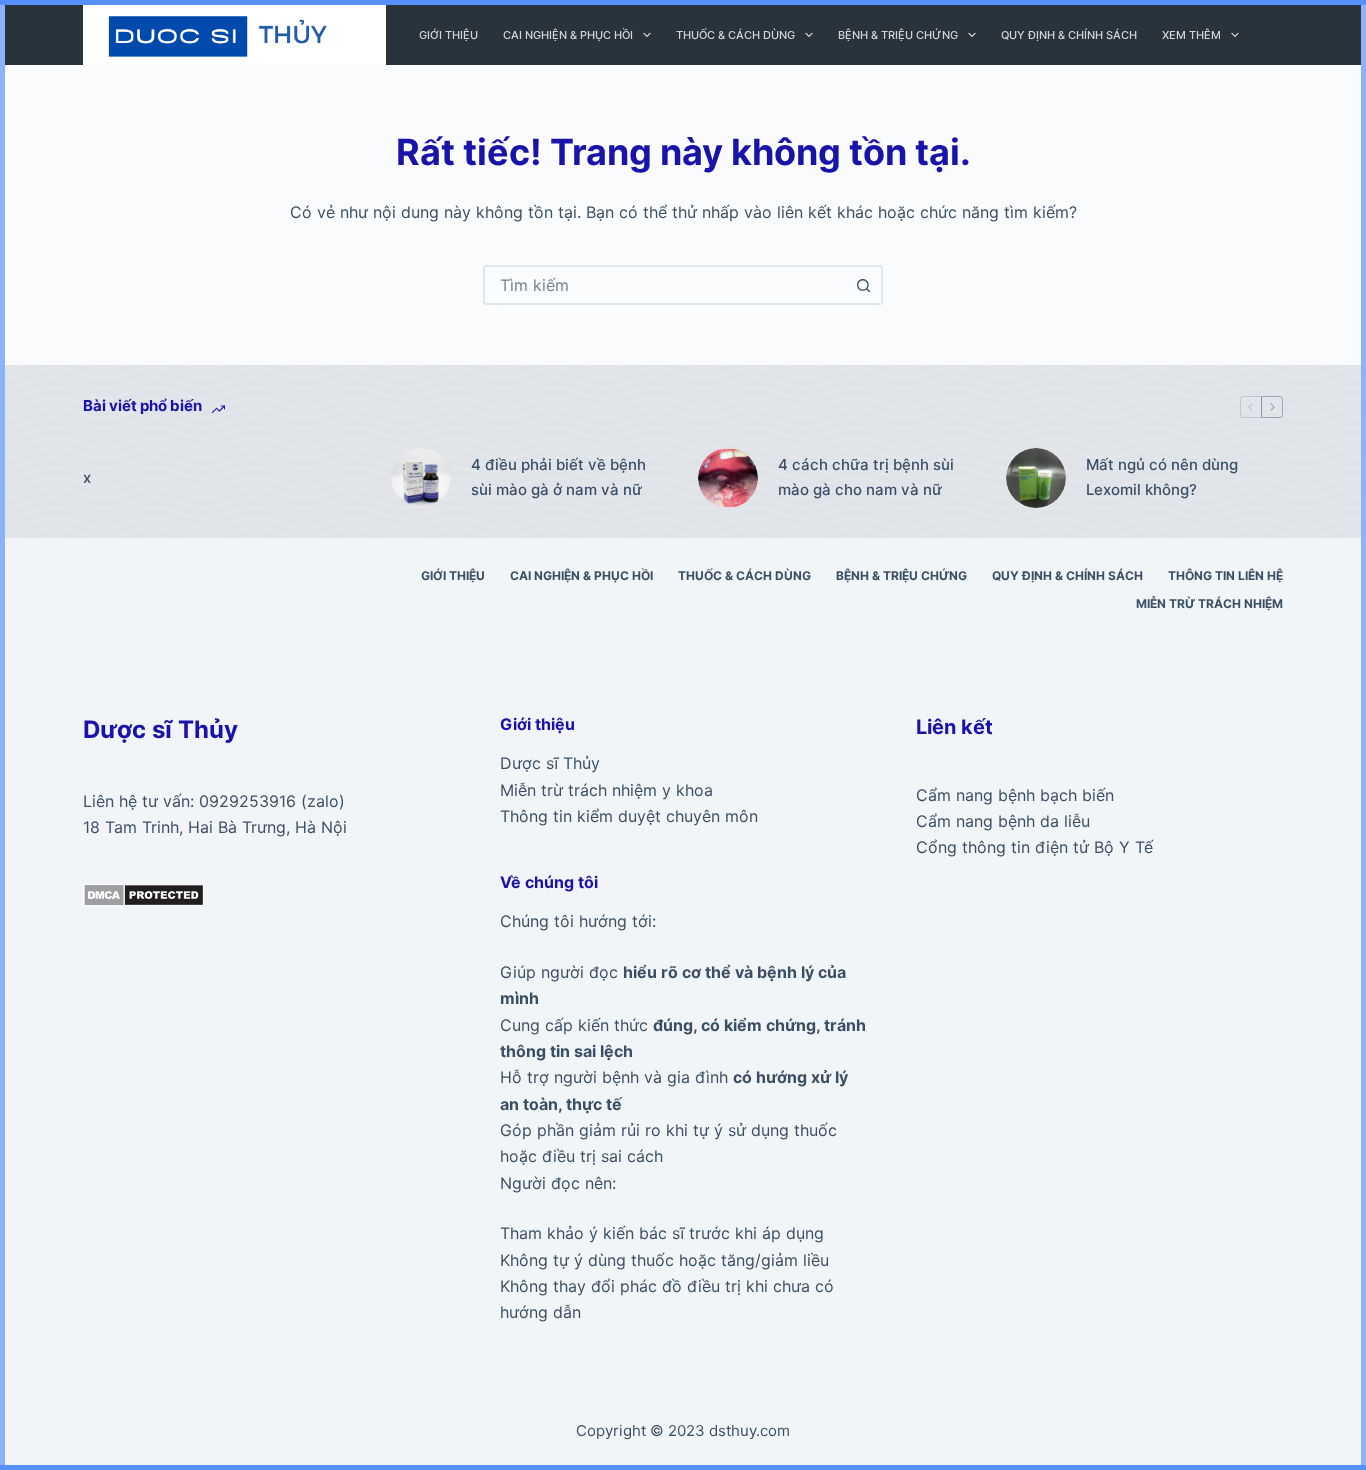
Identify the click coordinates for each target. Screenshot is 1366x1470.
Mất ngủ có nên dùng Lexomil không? (1162, 477)
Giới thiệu (448, 35)
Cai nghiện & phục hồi (568, 35)
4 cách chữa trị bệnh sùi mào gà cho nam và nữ (866, 477)
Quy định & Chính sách (1069, 35)
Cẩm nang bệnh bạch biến (1015, 795)
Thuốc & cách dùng (735, 35)
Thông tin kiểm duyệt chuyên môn (629, 816)
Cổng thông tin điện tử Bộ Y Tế (1034, 847)
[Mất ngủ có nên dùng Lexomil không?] (1036, 478)
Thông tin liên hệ (1225, 575)
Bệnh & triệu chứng (898, 35)
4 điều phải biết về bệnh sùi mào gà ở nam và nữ (558, 477)
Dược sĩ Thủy (550, 763)
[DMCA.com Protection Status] (143, 893)
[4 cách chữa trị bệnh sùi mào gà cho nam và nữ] (728, 478)
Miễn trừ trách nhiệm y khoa (606, 790)
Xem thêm (1191, 35)
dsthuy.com (749, 1430)
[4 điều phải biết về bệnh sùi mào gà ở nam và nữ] (421, 478)
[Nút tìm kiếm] (863, 285)
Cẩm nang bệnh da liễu (1003, 821)
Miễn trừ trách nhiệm (1209, 603)
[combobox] (665, 285)
